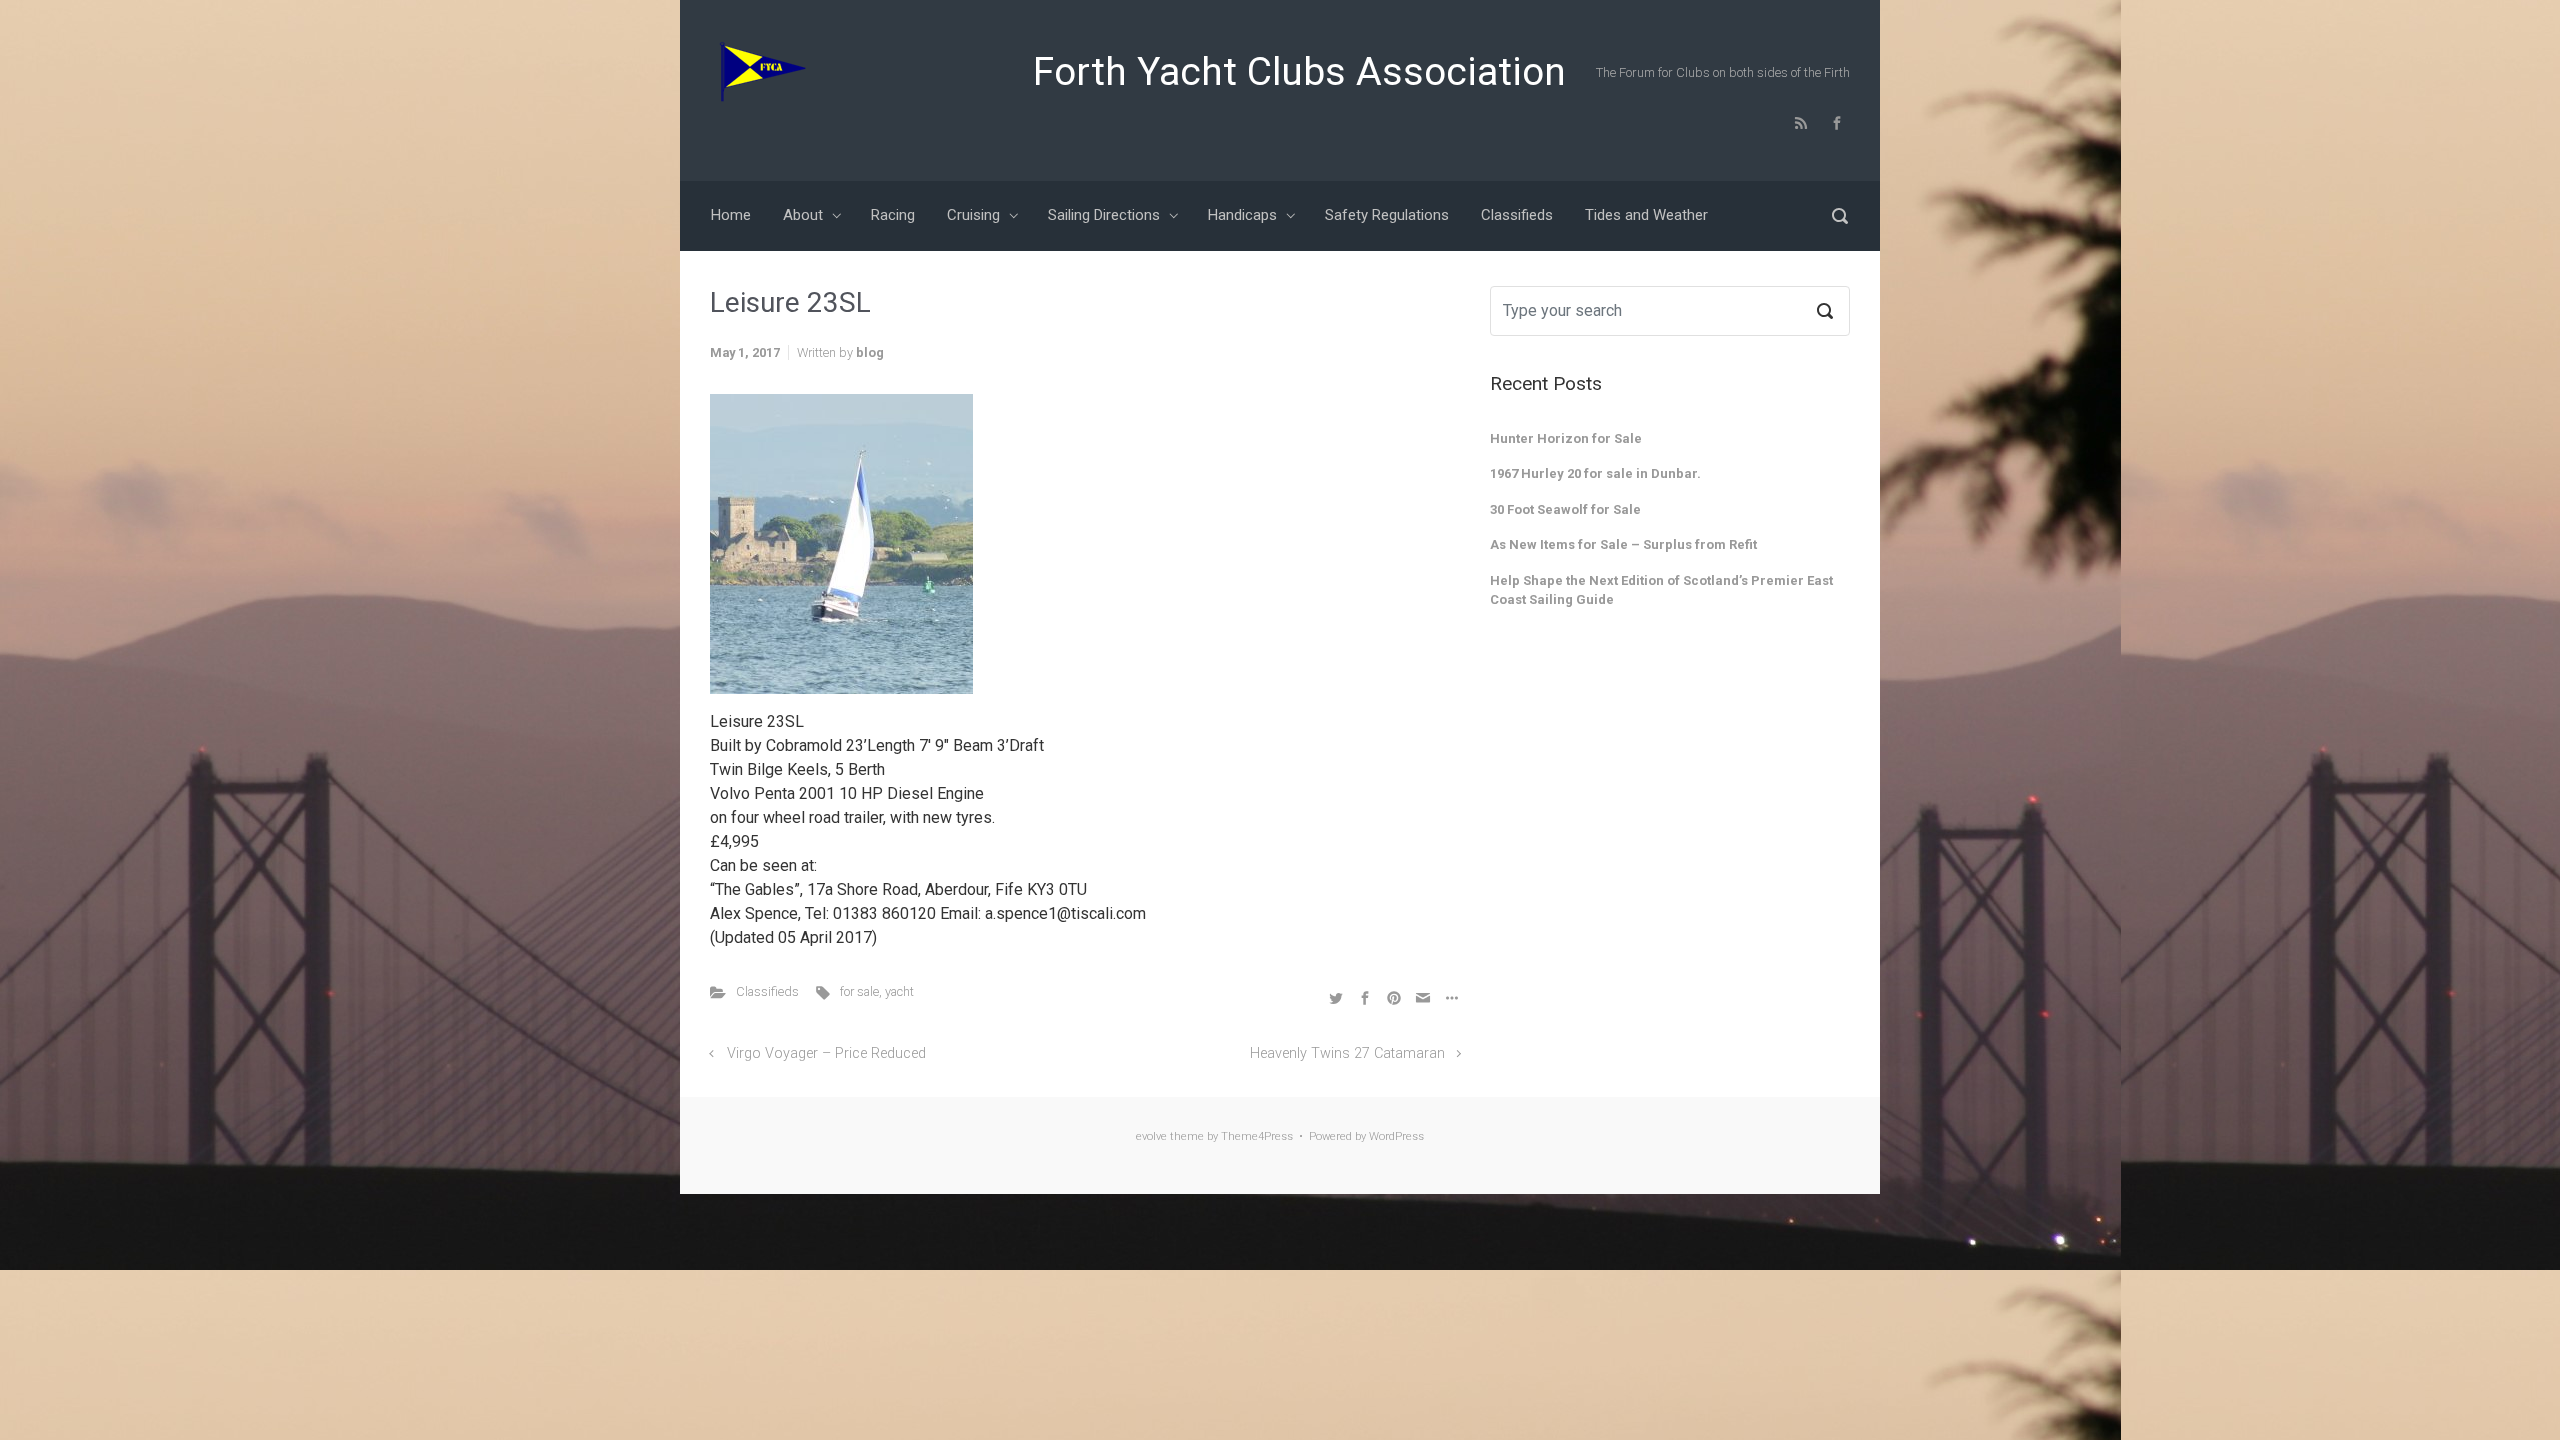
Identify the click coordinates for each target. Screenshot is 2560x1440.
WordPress (1396, 1136)
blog (870, 352)
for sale (859, 991)
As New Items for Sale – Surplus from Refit (1623, 544)
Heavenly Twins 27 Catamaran (1347, 1053)
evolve (1151, 1136)
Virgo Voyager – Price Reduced (826, 1053)
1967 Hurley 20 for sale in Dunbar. (1595, 473)
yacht (899, 991)
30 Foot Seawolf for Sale (1565, 509)
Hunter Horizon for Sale (1566, 438)
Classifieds (767, 991)
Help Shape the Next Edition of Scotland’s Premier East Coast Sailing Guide (1661, 590)
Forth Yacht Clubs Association (1299, 72)
